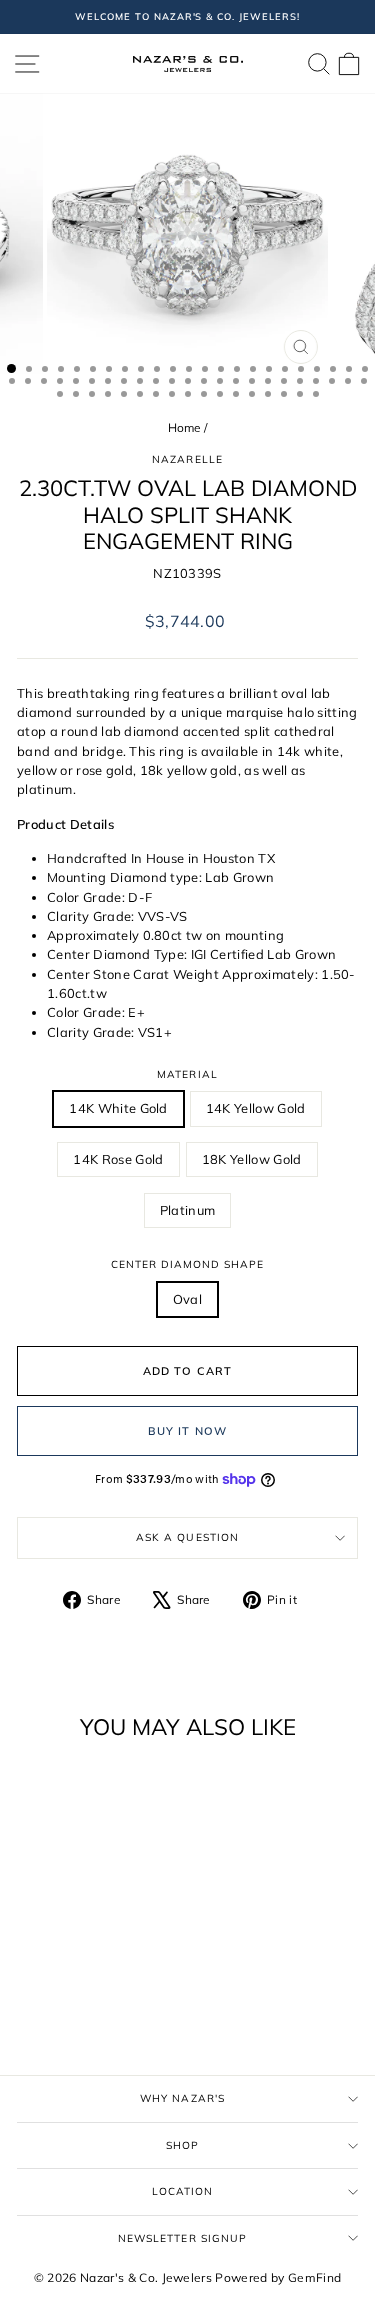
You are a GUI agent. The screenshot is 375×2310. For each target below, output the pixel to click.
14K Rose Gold (118, 1159)
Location (182, 2191)
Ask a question (187, 1537)
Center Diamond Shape (188, 1264)
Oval (187, 1299)
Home (184, 427)
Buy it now (187, 1431)
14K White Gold (118, 1108)
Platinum (188, 1210)
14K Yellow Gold (256, 1108)
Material (187, 1074)
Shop (182, 2145)
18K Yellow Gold (252, 1159)
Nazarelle (187, 459)
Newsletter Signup (182, 2238)
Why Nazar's (182, 2098)
